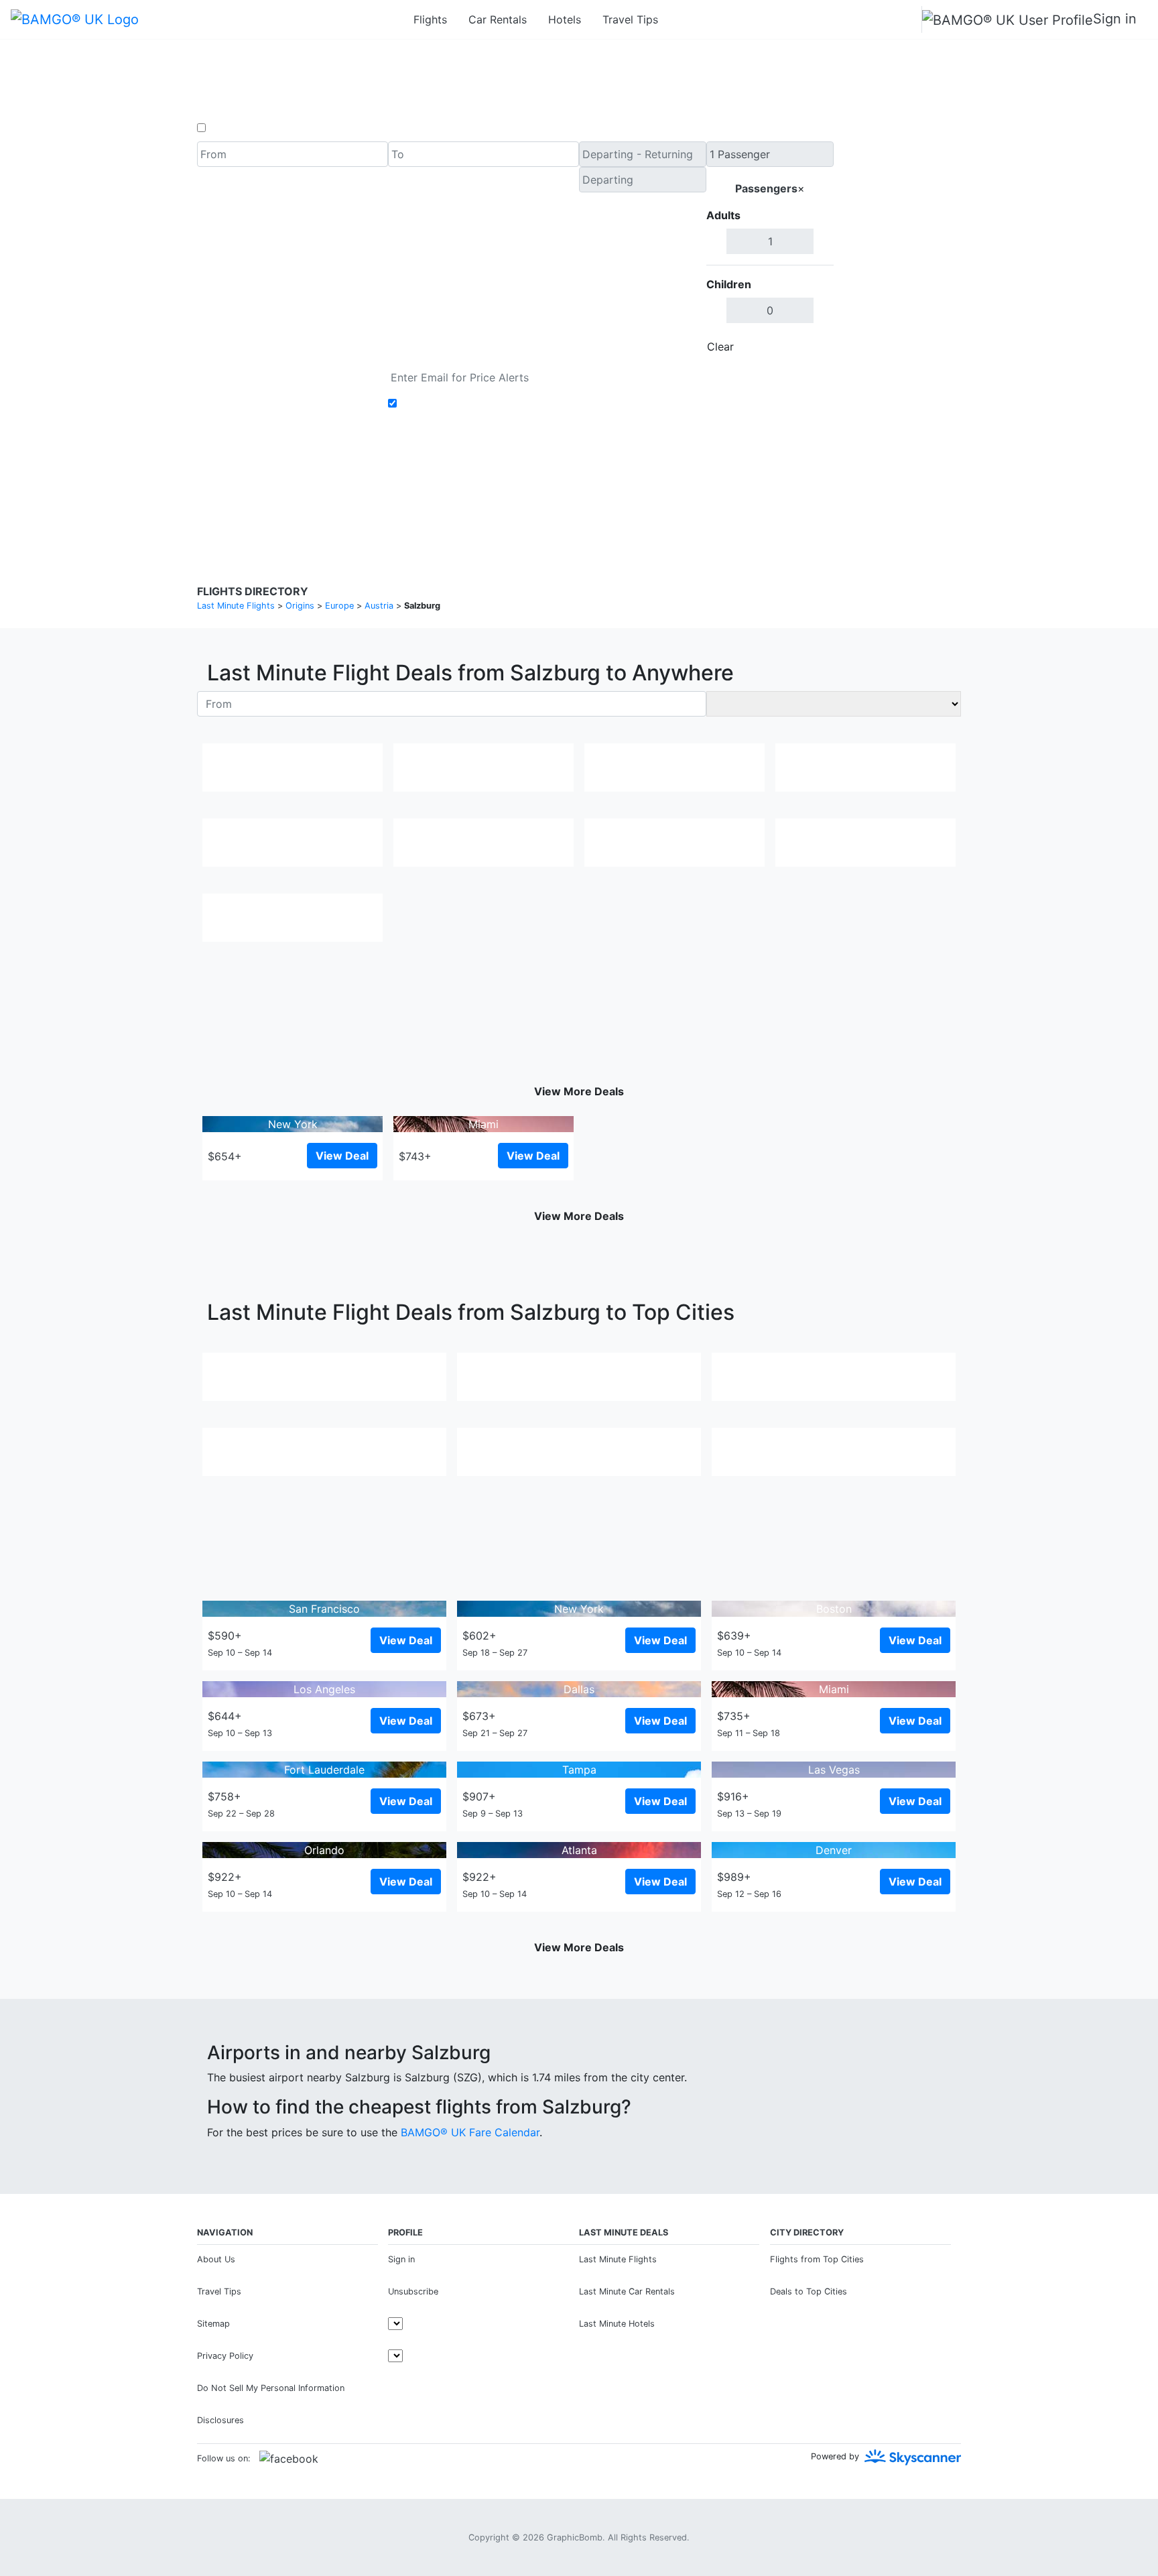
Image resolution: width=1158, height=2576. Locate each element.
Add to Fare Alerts (447, 404)
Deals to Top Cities (809, 2291)
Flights (430, 19)
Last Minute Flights (618, 2259)
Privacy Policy (549, 489)
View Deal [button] (342, 1156)
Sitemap (213, 2324)
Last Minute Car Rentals (627, 2291)
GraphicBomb (575, 2537)
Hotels (565, 19)
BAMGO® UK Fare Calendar (470, 2132)
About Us (216, 2259)
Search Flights (898, 251)
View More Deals (579, 1091)
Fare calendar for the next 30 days (285, 373)
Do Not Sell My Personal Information (271, 2388)
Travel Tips (630, 19)
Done (812, 347)
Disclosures (614, 489)
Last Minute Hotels (617, 2324)
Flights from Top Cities (817, 2259)
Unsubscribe (413, 2291)
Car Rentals (498, 19)
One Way (232, 128)
